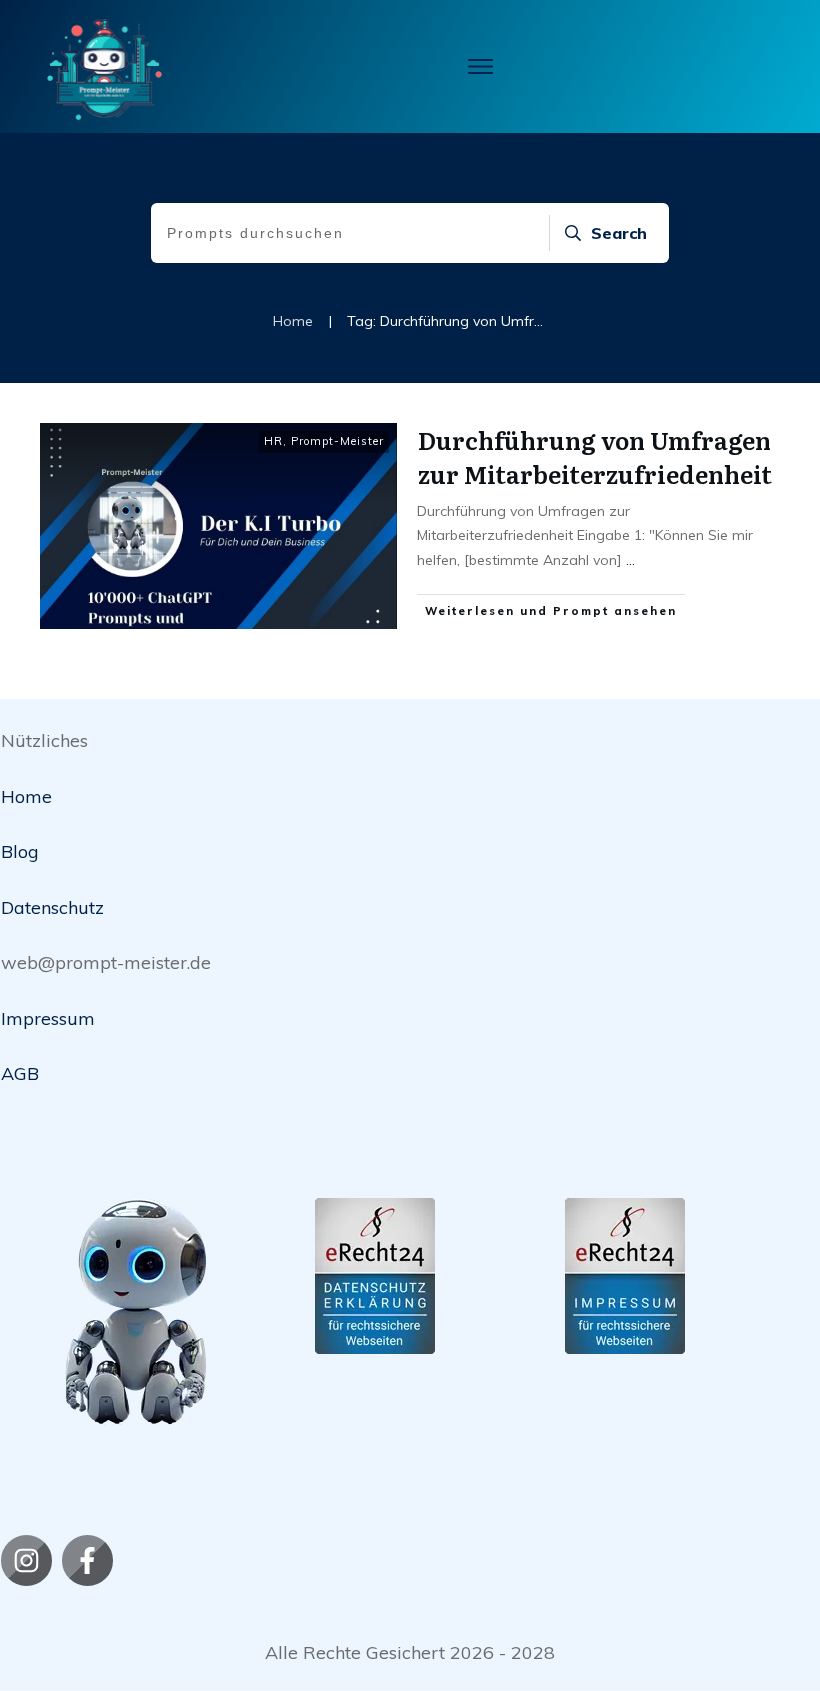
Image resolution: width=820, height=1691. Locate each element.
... (630, 560)
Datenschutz (52, 907)
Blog (20, 851)
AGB (20, 1073)
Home (26, 796)
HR (273, 441)
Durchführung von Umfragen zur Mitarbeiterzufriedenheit (595, 456)
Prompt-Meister (337, 441)
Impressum (48, 1018)
